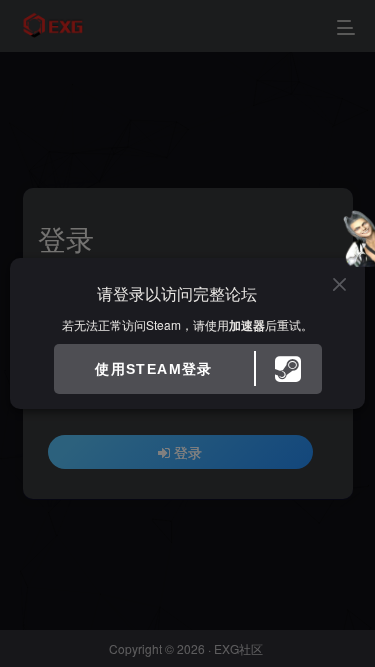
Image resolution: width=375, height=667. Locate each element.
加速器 (247, 325)
